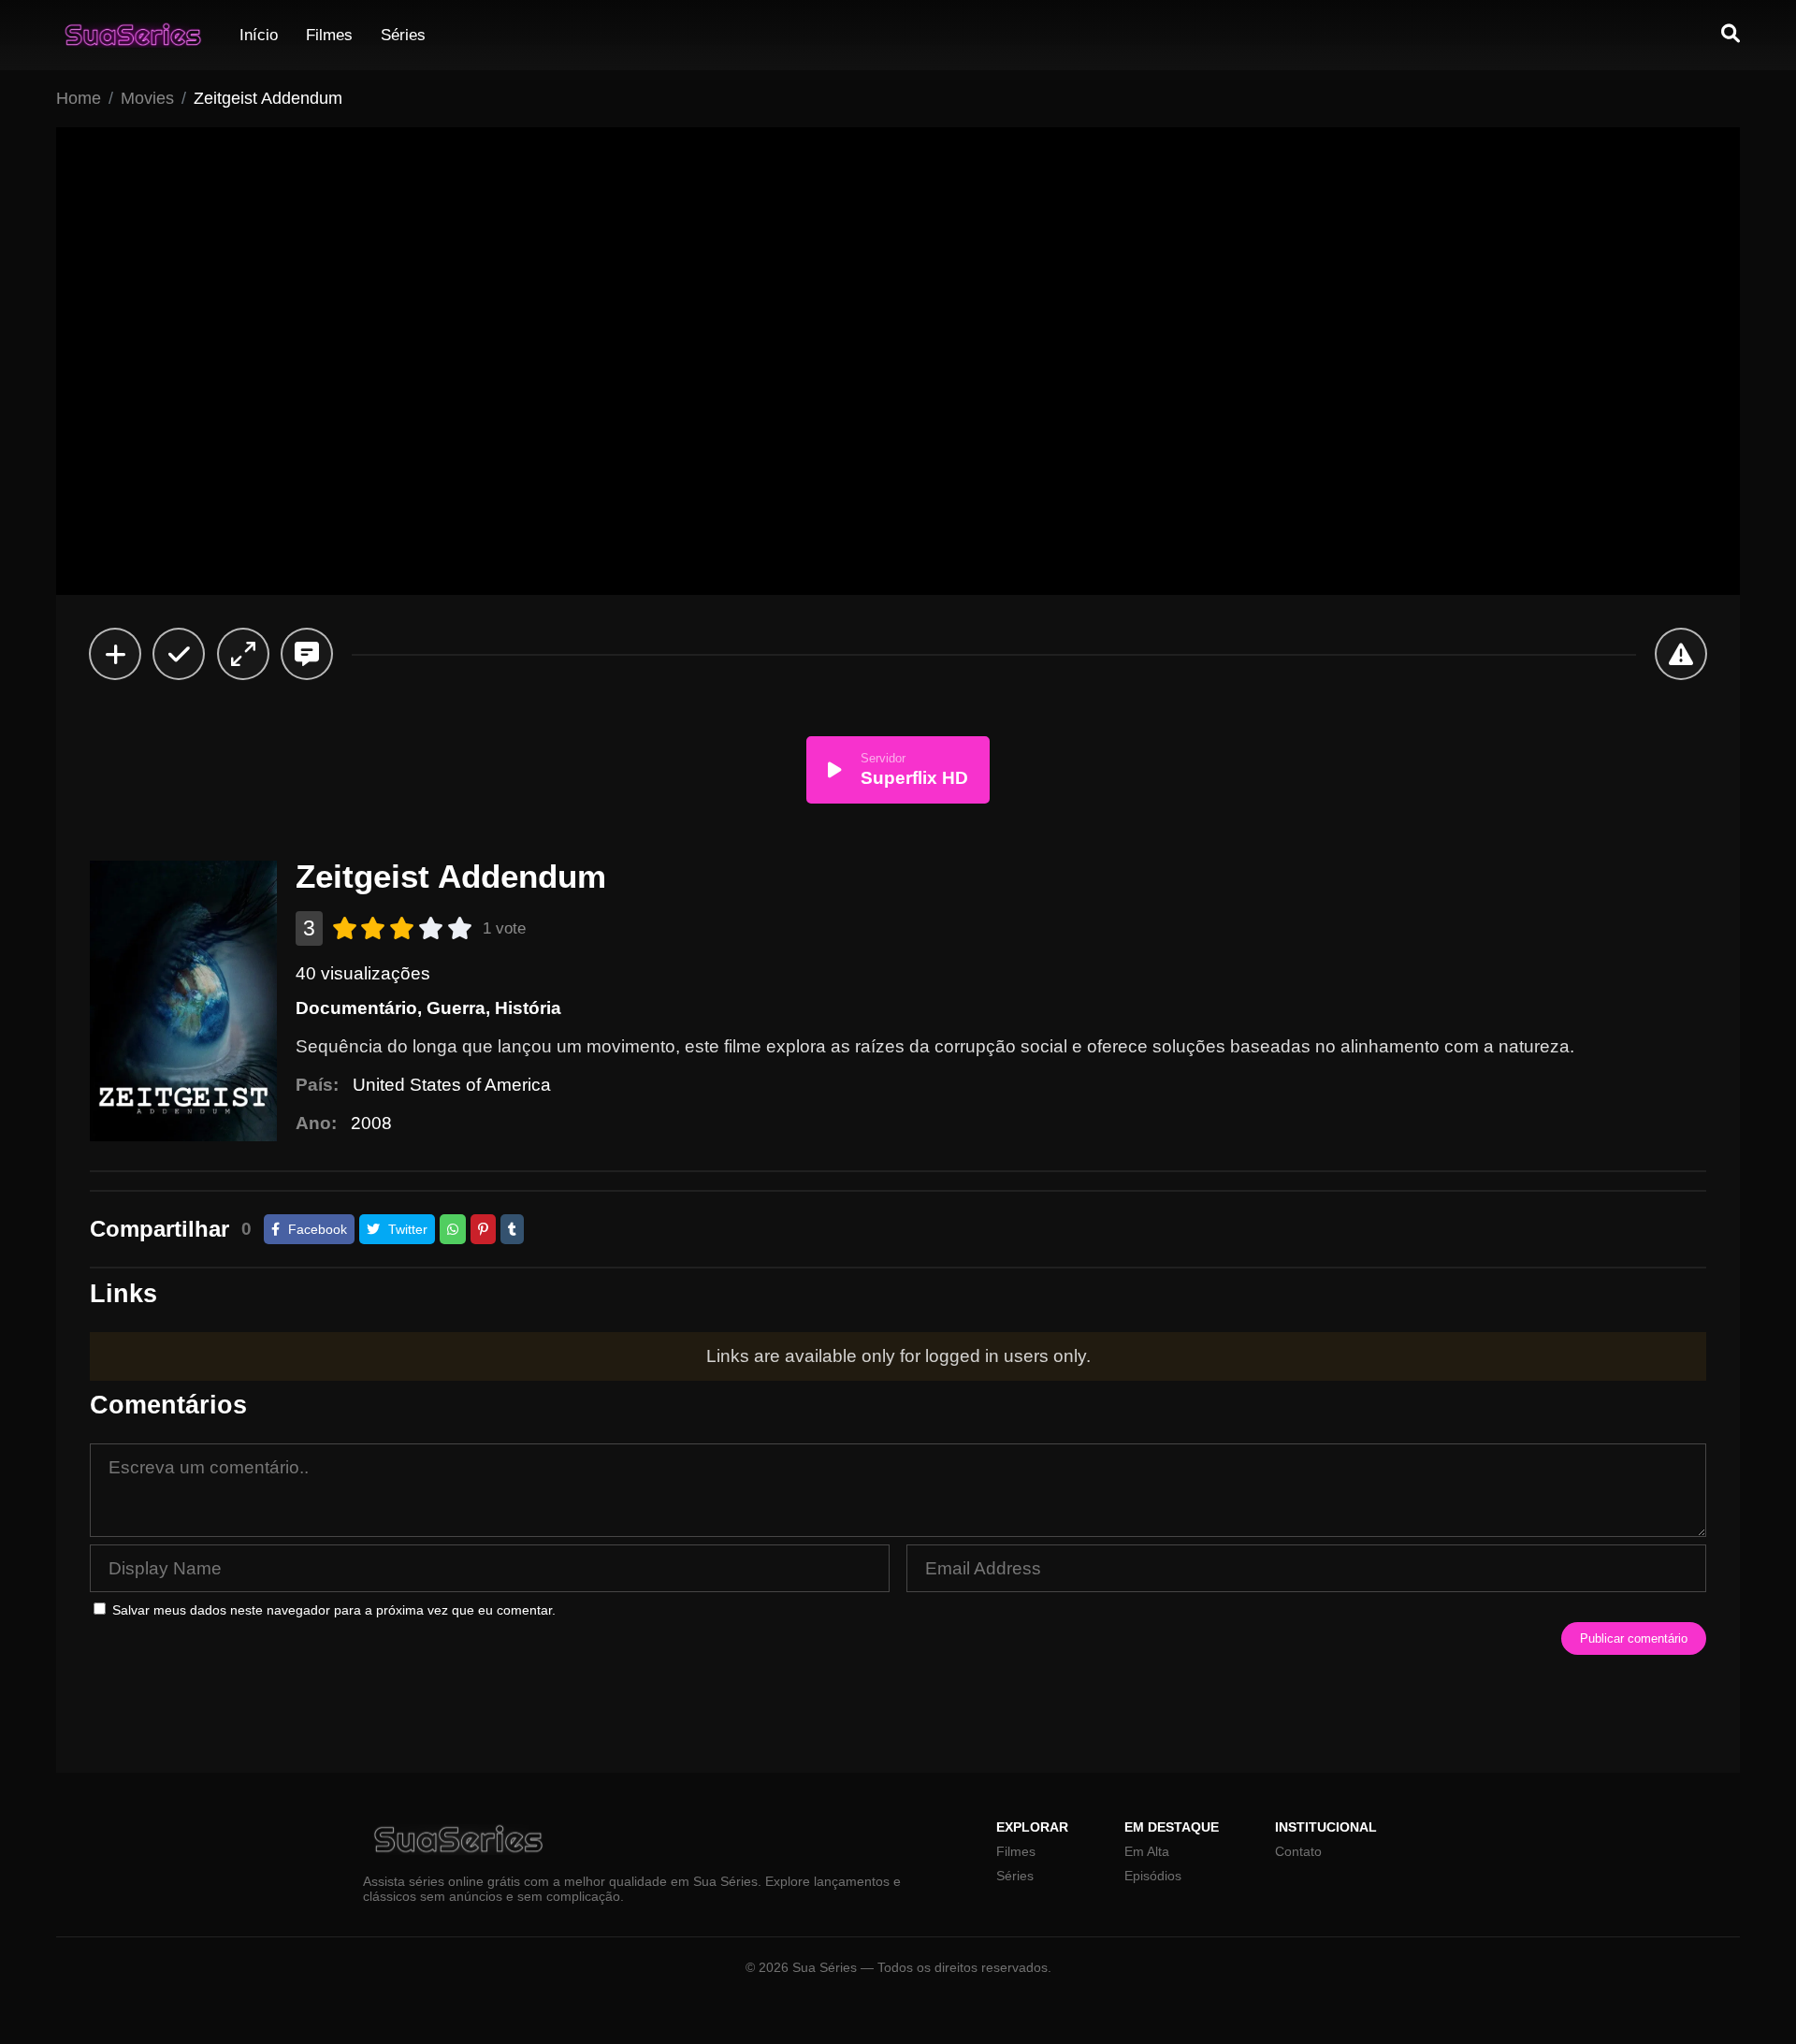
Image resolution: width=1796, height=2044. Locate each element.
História (528, 1008)
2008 (371, 1123)
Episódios (1153, 1876)
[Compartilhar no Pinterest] (483, 1229)
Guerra (456, 1008)
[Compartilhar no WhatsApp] (453, 1229)
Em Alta (1147, 1851)
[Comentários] (307, 654)
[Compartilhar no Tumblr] (512, 1229)
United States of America (452, 1085)
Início (259, 35)
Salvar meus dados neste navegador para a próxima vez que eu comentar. (334, 1610)
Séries (403, 35)
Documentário (356, 1008)
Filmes (329, 35)
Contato (1298, 1851)
